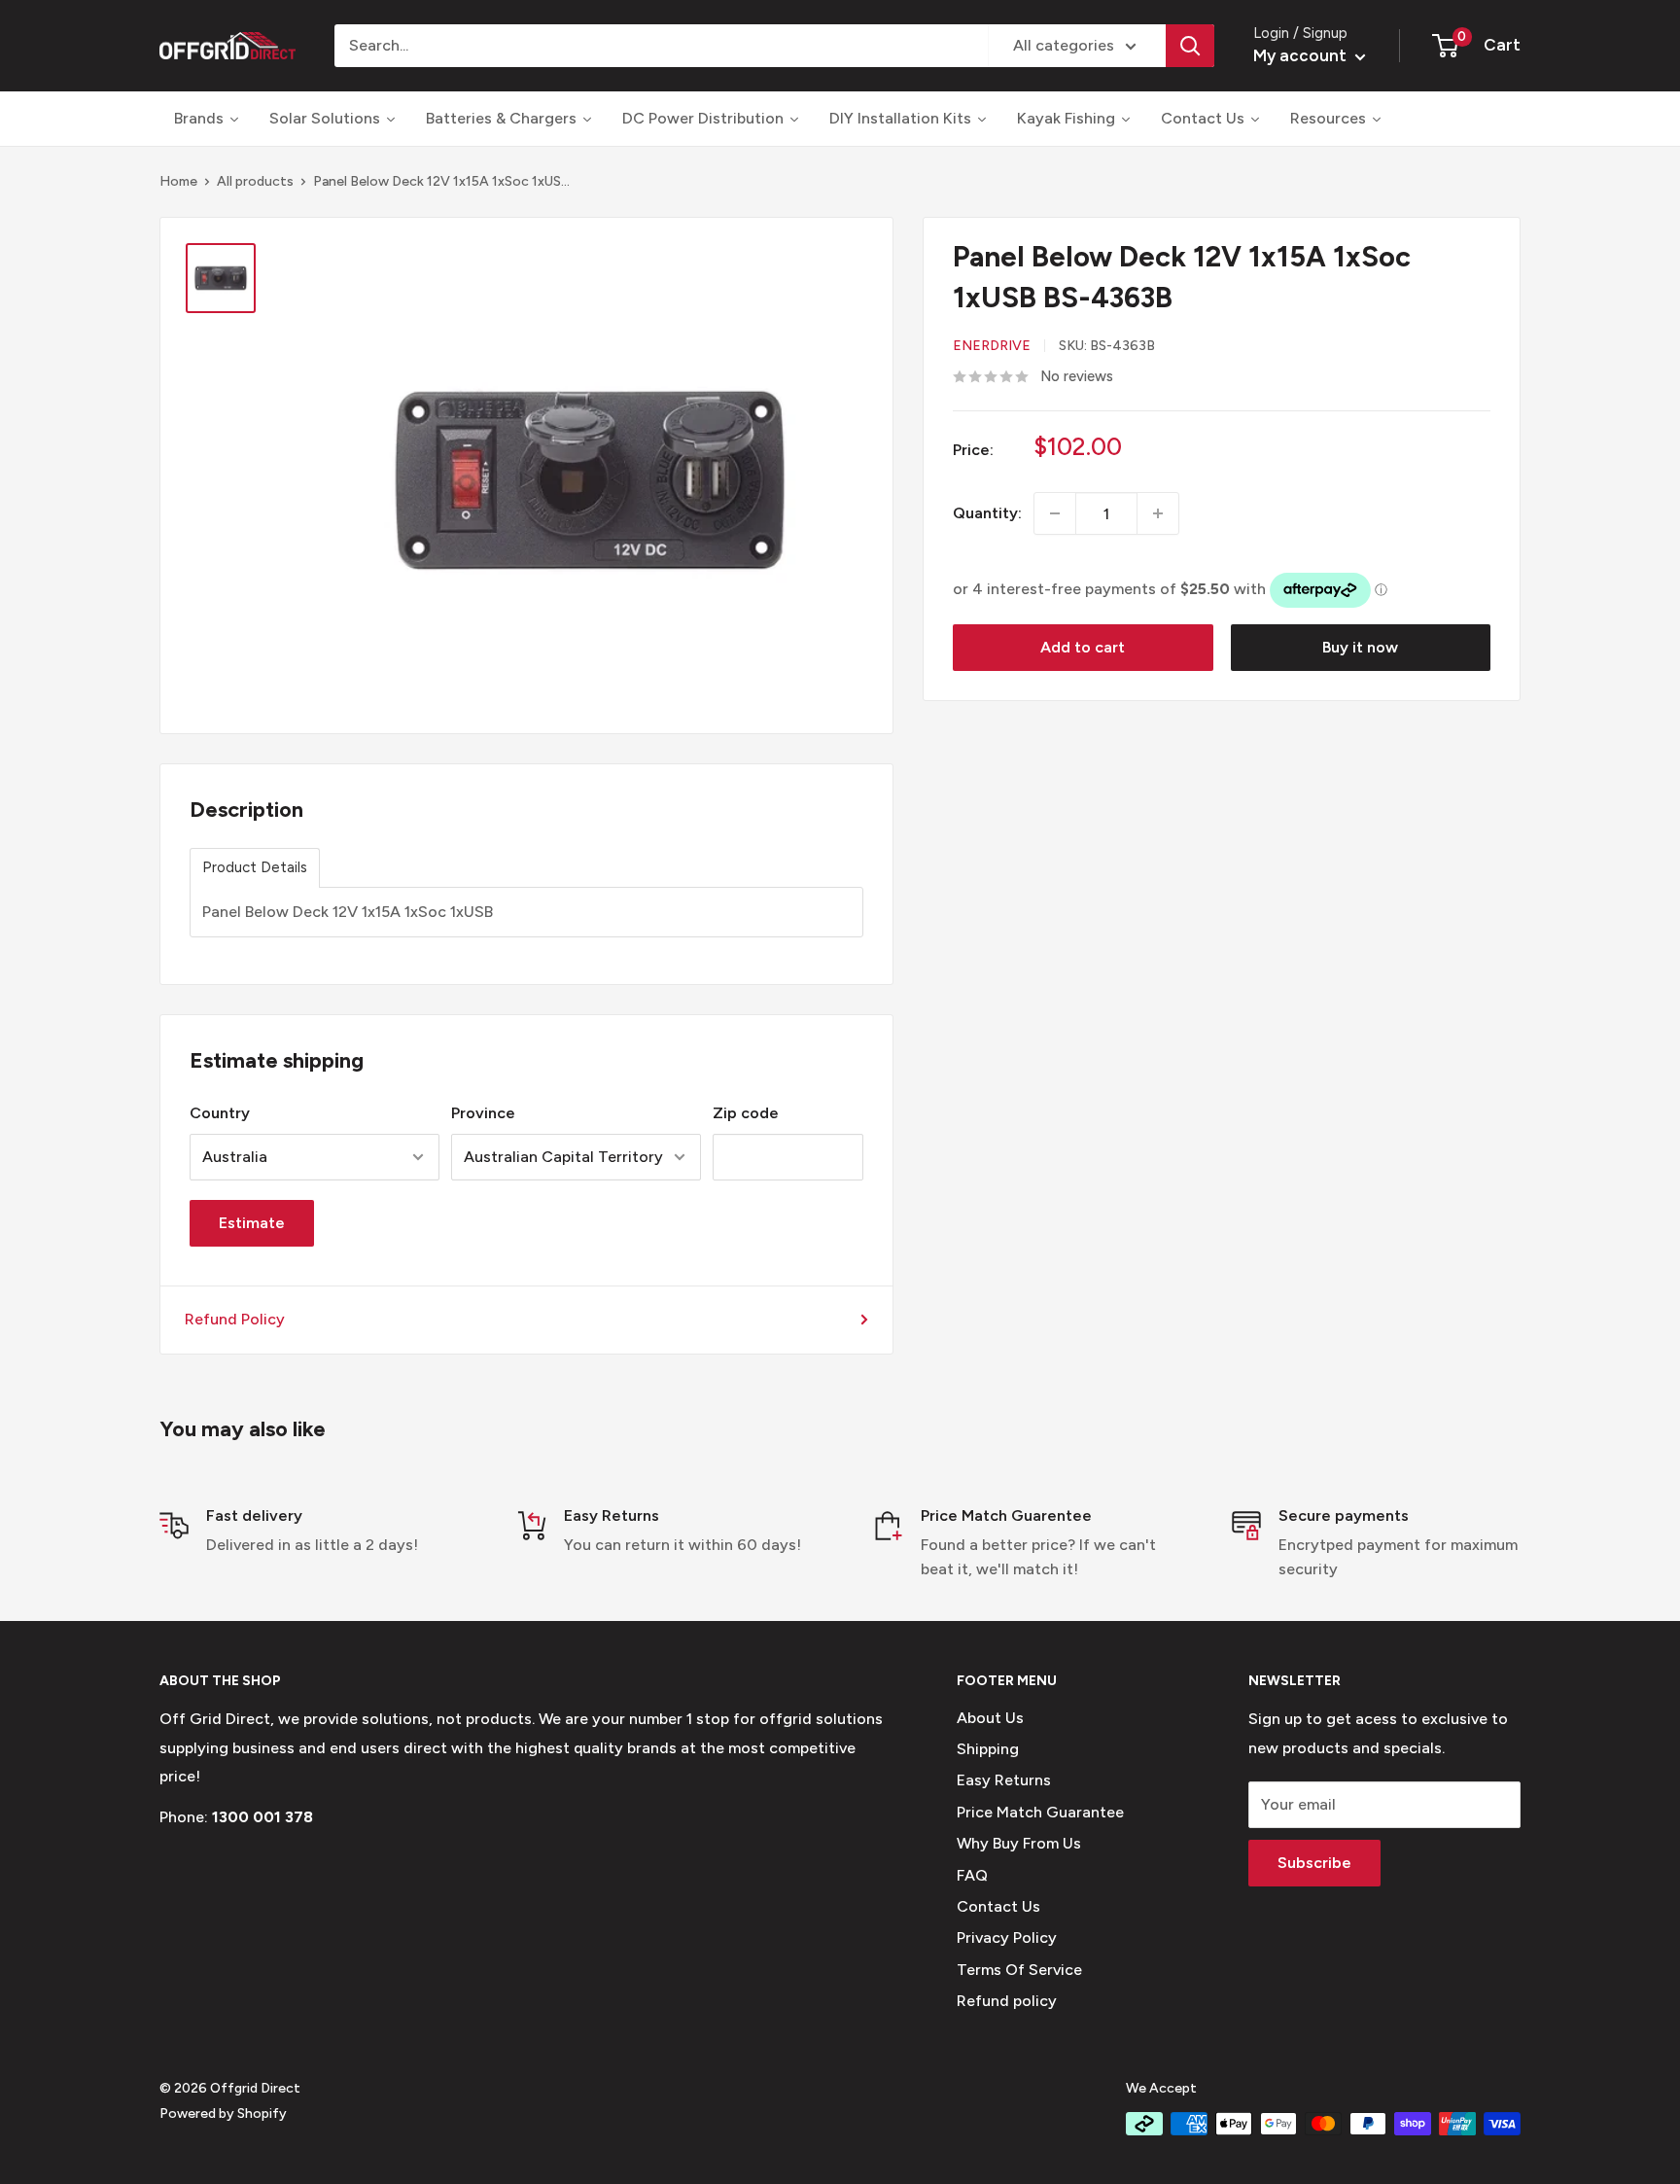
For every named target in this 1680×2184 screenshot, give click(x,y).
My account (1302, 55)
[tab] (255, 868)
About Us (990, 1718)
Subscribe (1314, 1863)
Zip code (746, 1113)
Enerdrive (992, 346)
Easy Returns (1004, 1780)
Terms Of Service (1019, 1970)
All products (255, 181)
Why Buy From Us (1019, 1843)
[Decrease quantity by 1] (1055, 513)
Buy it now (1360, 647)
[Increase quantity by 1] (1158, 513)
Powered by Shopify (223, 2114)
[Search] (1190, 46)
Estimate (252, 1223)
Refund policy (1007, 2001)
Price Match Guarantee (1040, 1812)
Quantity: (987, 514)
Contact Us (998, 1906)
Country (220, 1113)
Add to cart (1083, 647)
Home (178, 181)
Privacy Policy (1007, 1937)
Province (483, 1113)
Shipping (988, 1749)
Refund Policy (235, 1319)
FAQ (972, 1875)
